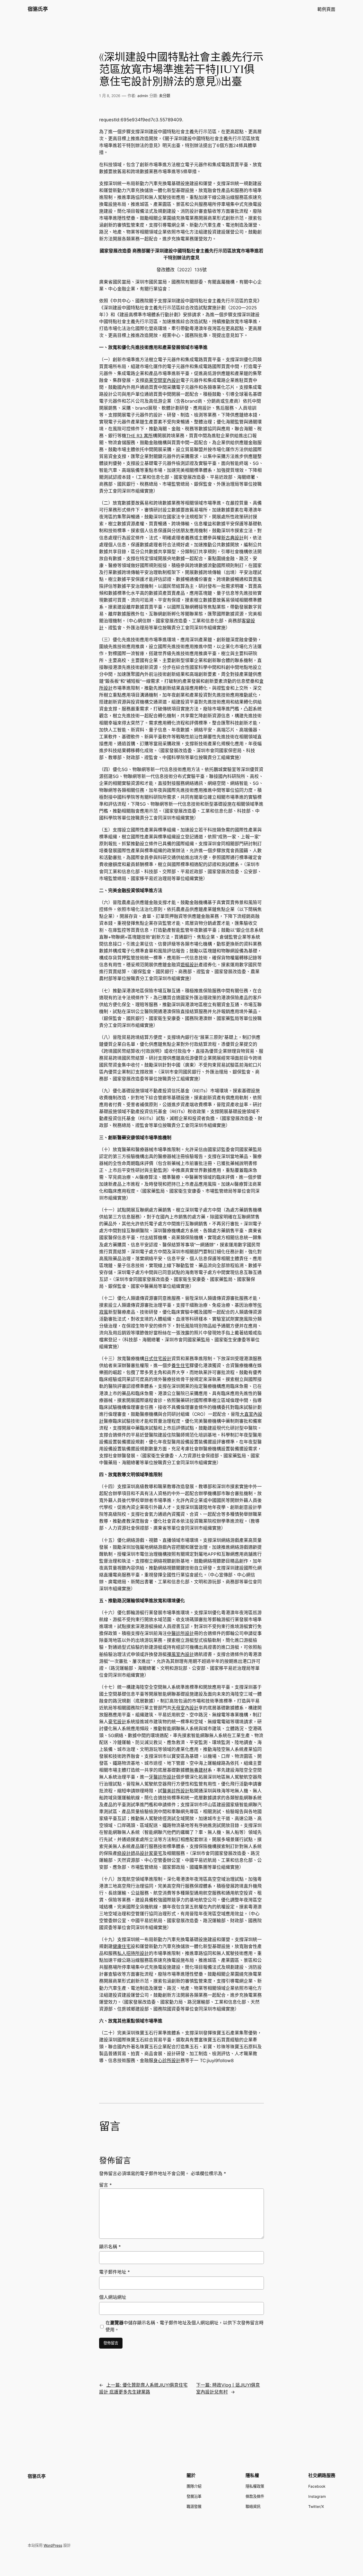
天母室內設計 (185, 1708)
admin (143, 96)
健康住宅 (122, 1946)
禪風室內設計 (180, 1654)
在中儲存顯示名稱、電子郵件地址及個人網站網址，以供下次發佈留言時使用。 (185, 2326)
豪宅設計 (117, 1722)
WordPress (53, 2545)
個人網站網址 (113, 2297)
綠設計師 (126, 1853)
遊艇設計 (189, 965)
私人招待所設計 (133, 1953)
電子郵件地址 (115, 2272)
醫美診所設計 (176, 1791)
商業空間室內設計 (162, 380)
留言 (105, 2185)
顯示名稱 (110, 2247)
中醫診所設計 (180, 1633)
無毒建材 (199, 1770)
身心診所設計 (167, 2061)
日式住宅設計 (158, 1359)
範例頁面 (326, 9)
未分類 (164, 96)
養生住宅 (180, 1366)
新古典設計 (232, 538)
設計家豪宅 (151, 1853)
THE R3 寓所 (140, 436)
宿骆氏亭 (38, 9)
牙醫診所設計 (162, 1777)
